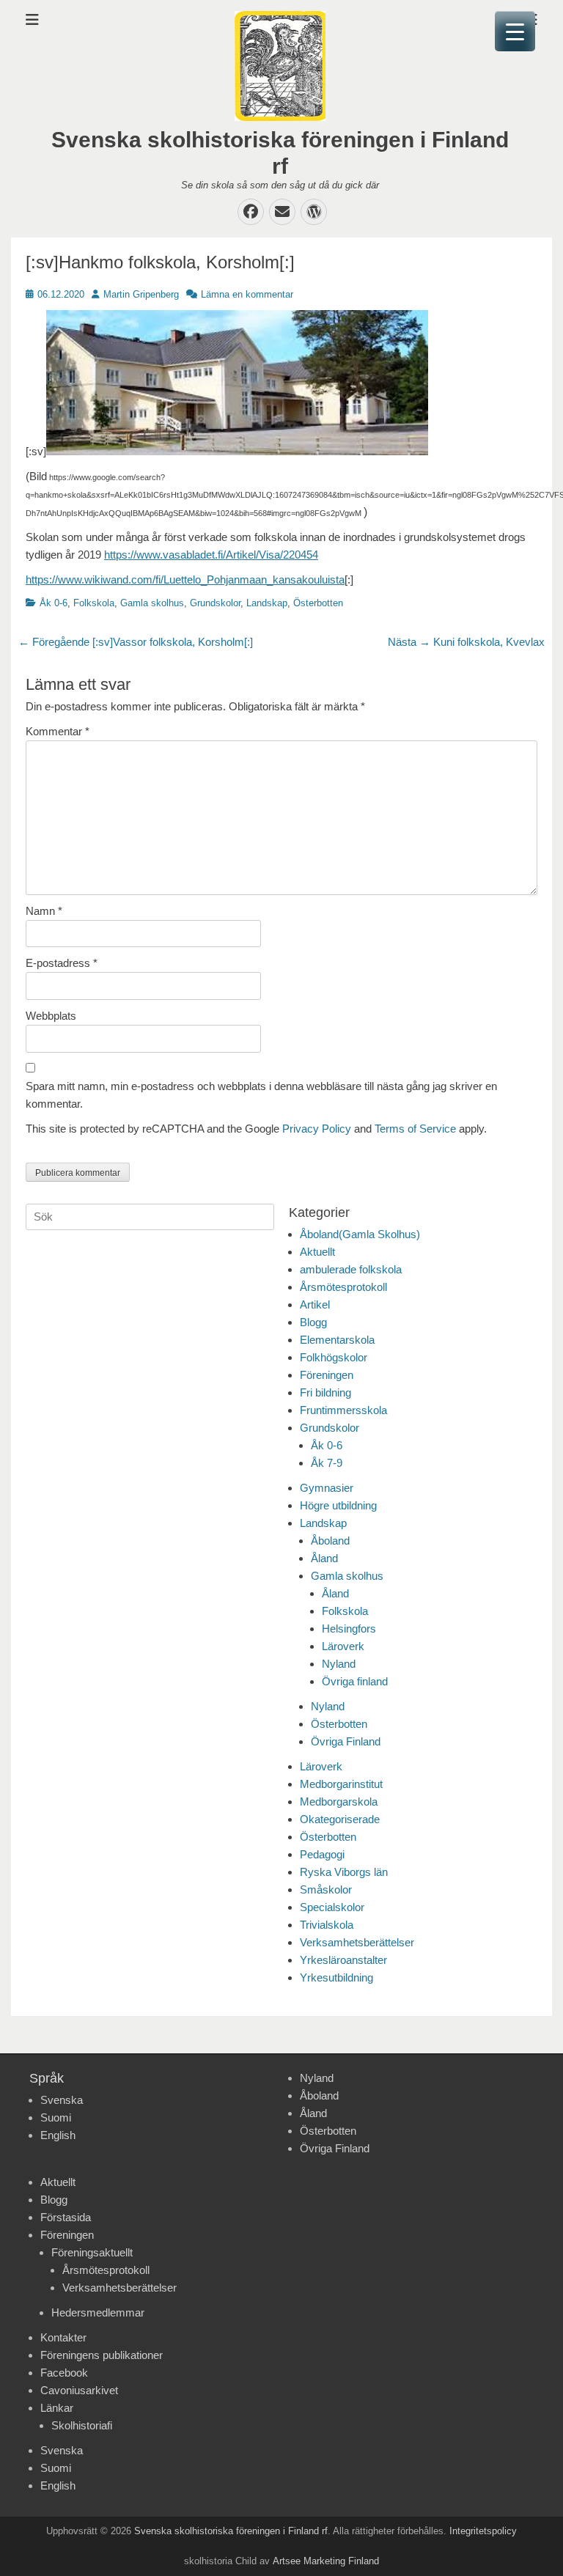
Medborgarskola (339, 1802)
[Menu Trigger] (515, 31)
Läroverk (343, 1646)
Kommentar (58, 731)
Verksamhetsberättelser (357, 1942)
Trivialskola (327, 1925)
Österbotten (318, 603)
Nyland (339, 1664)
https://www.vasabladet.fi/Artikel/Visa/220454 (211, 555)
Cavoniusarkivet (79, 2390)
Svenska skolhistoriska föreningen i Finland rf (231, 2531)
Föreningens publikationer (102, 2355)
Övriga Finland (346, 1741)
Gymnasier (327, 1488)
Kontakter (63, 2337)
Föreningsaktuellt (92, 2252)
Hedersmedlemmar (98, 2312)
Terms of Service (415, 1129)
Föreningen (327, 1375)
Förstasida (66, 2217)
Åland (324, 1558)
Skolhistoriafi (82, 2425)
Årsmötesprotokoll (343, 1287)
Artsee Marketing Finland (326, 2561)
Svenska (62, 2100)
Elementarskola (337, 1340)
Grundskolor (215, 603)
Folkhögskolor (334, 1357)
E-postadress (62, 963)
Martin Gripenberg (141, 294)
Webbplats (51, 1016)
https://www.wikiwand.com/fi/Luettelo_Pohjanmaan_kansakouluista (185, 579)
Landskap (267, 603)
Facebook (64, 2373)
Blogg (313, 1322)
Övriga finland (355, 1681)
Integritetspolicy (483, 2531)
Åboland (330, 1541)
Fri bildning (325, 1392)
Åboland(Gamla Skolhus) (360, 1234)
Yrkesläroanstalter (343, 1960)
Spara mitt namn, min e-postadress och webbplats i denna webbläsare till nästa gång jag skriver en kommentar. (261, 1095)
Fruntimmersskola (343, 1410)
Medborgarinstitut (341, 1784)
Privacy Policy (317, 1129)
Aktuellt (317, 1252)
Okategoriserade (340, 1819)
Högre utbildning (338, 1505)
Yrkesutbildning (336, 1977)
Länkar (57, 2408)
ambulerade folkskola (351, 1269)
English (58, 2135)
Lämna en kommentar (247, 294)
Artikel (315, 1304)
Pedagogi (322, 1854)
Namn (44, 911)
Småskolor (326, 1889)
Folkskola (94, 603)
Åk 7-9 (327, 1463)
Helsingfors (349, 1629)
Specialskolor (332, 1907)
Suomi (56, 2117)
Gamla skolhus (152, 603)
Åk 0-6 (54, 603)
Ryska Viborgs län (344, 1872)
